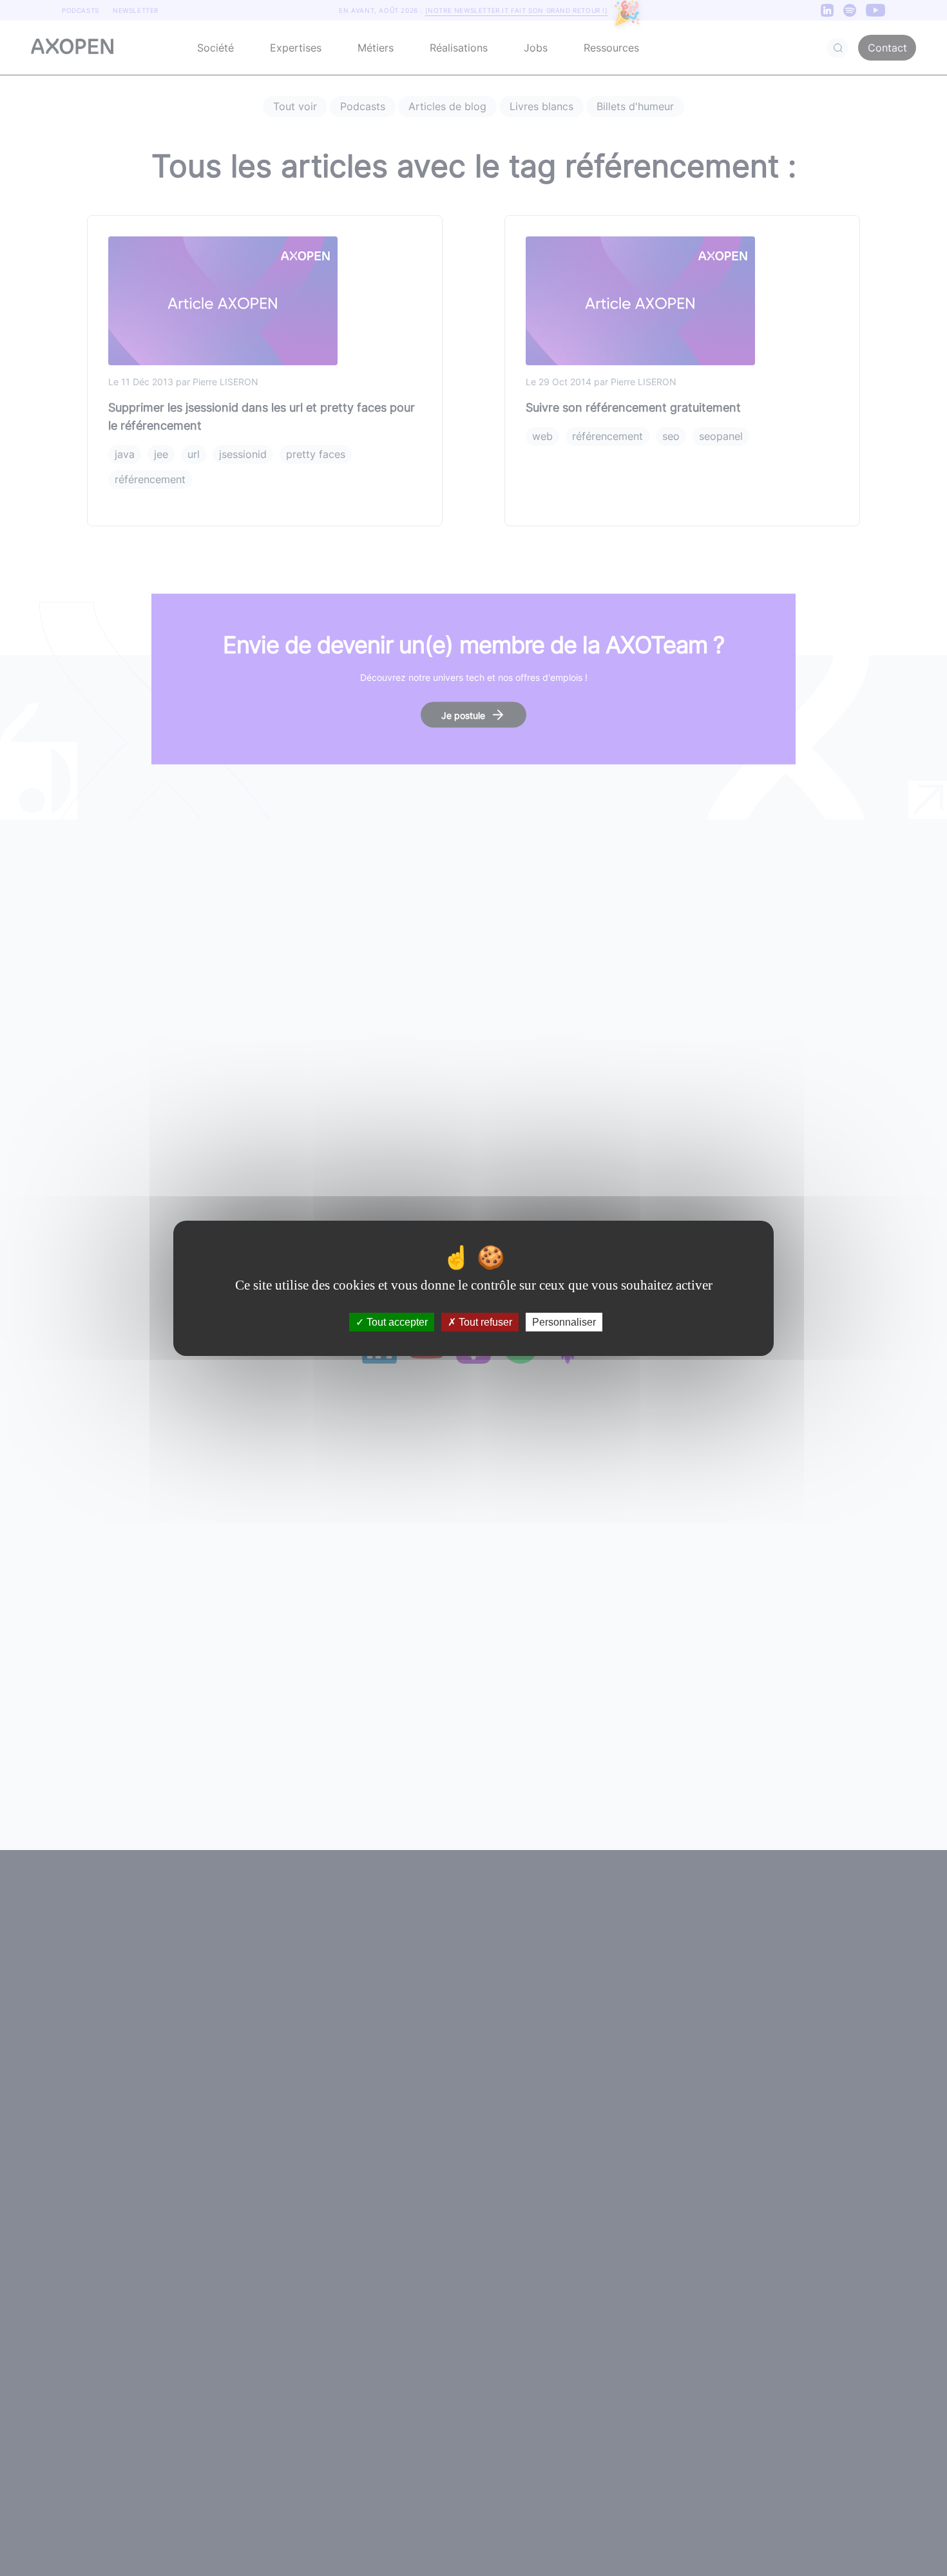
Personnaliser (564, 1321)
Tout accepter (396, 1321)
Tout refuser (484, 1321)
